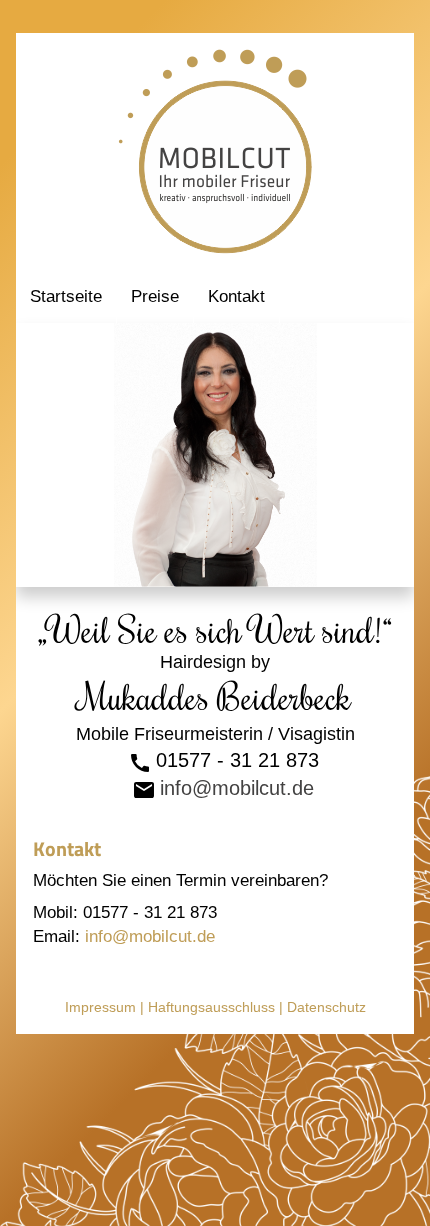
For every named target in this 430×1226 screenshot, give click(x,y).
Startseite (66, 296)
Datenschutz (326, 1007)
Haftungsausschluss (211, 1007)
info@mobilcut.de (237, 788)
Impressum (100, 1007)
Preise (155, 296)
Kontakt (236, 296)
